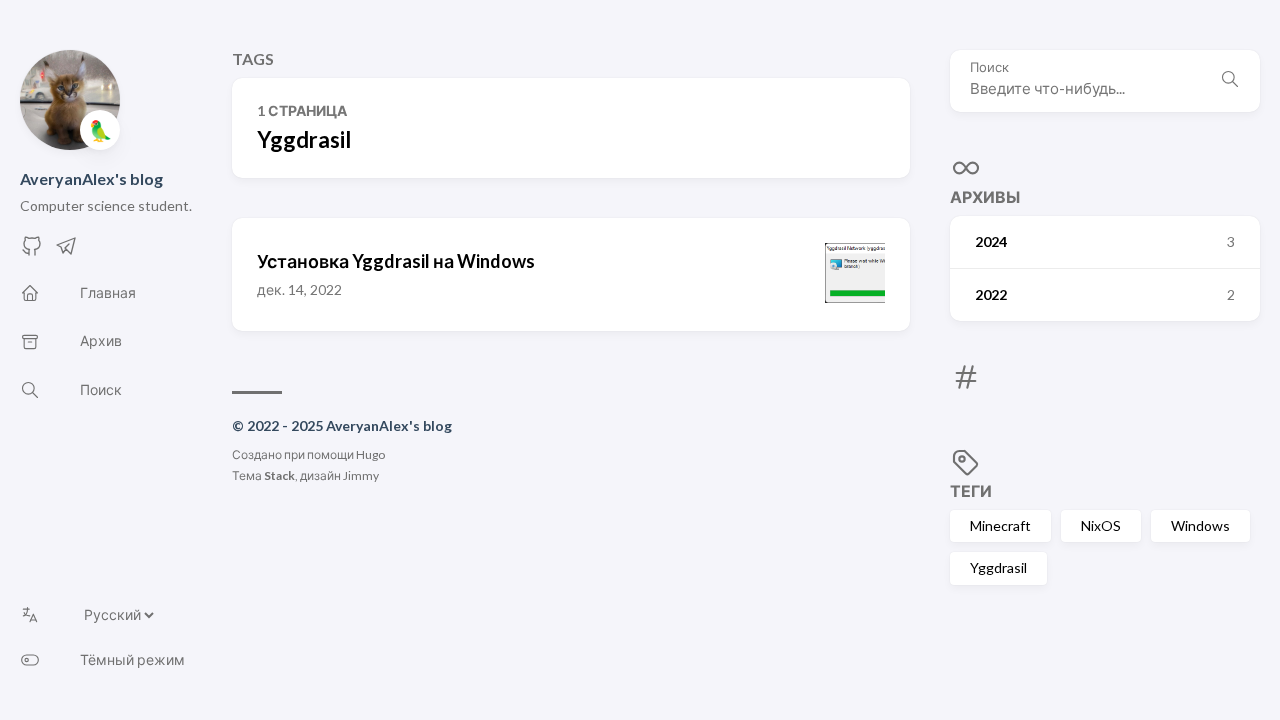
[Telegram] (66, 251)
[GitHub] (32, 251)
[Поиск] (1230, 81)
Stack (279, 475)
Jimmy (361, 475)
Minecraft (1000, 525)
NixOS (1101, 525)
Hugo (370, 454)
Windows (1200, 525)
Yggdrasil (998, 567)
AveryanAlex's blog (91, 178)
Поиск (989, 67)
